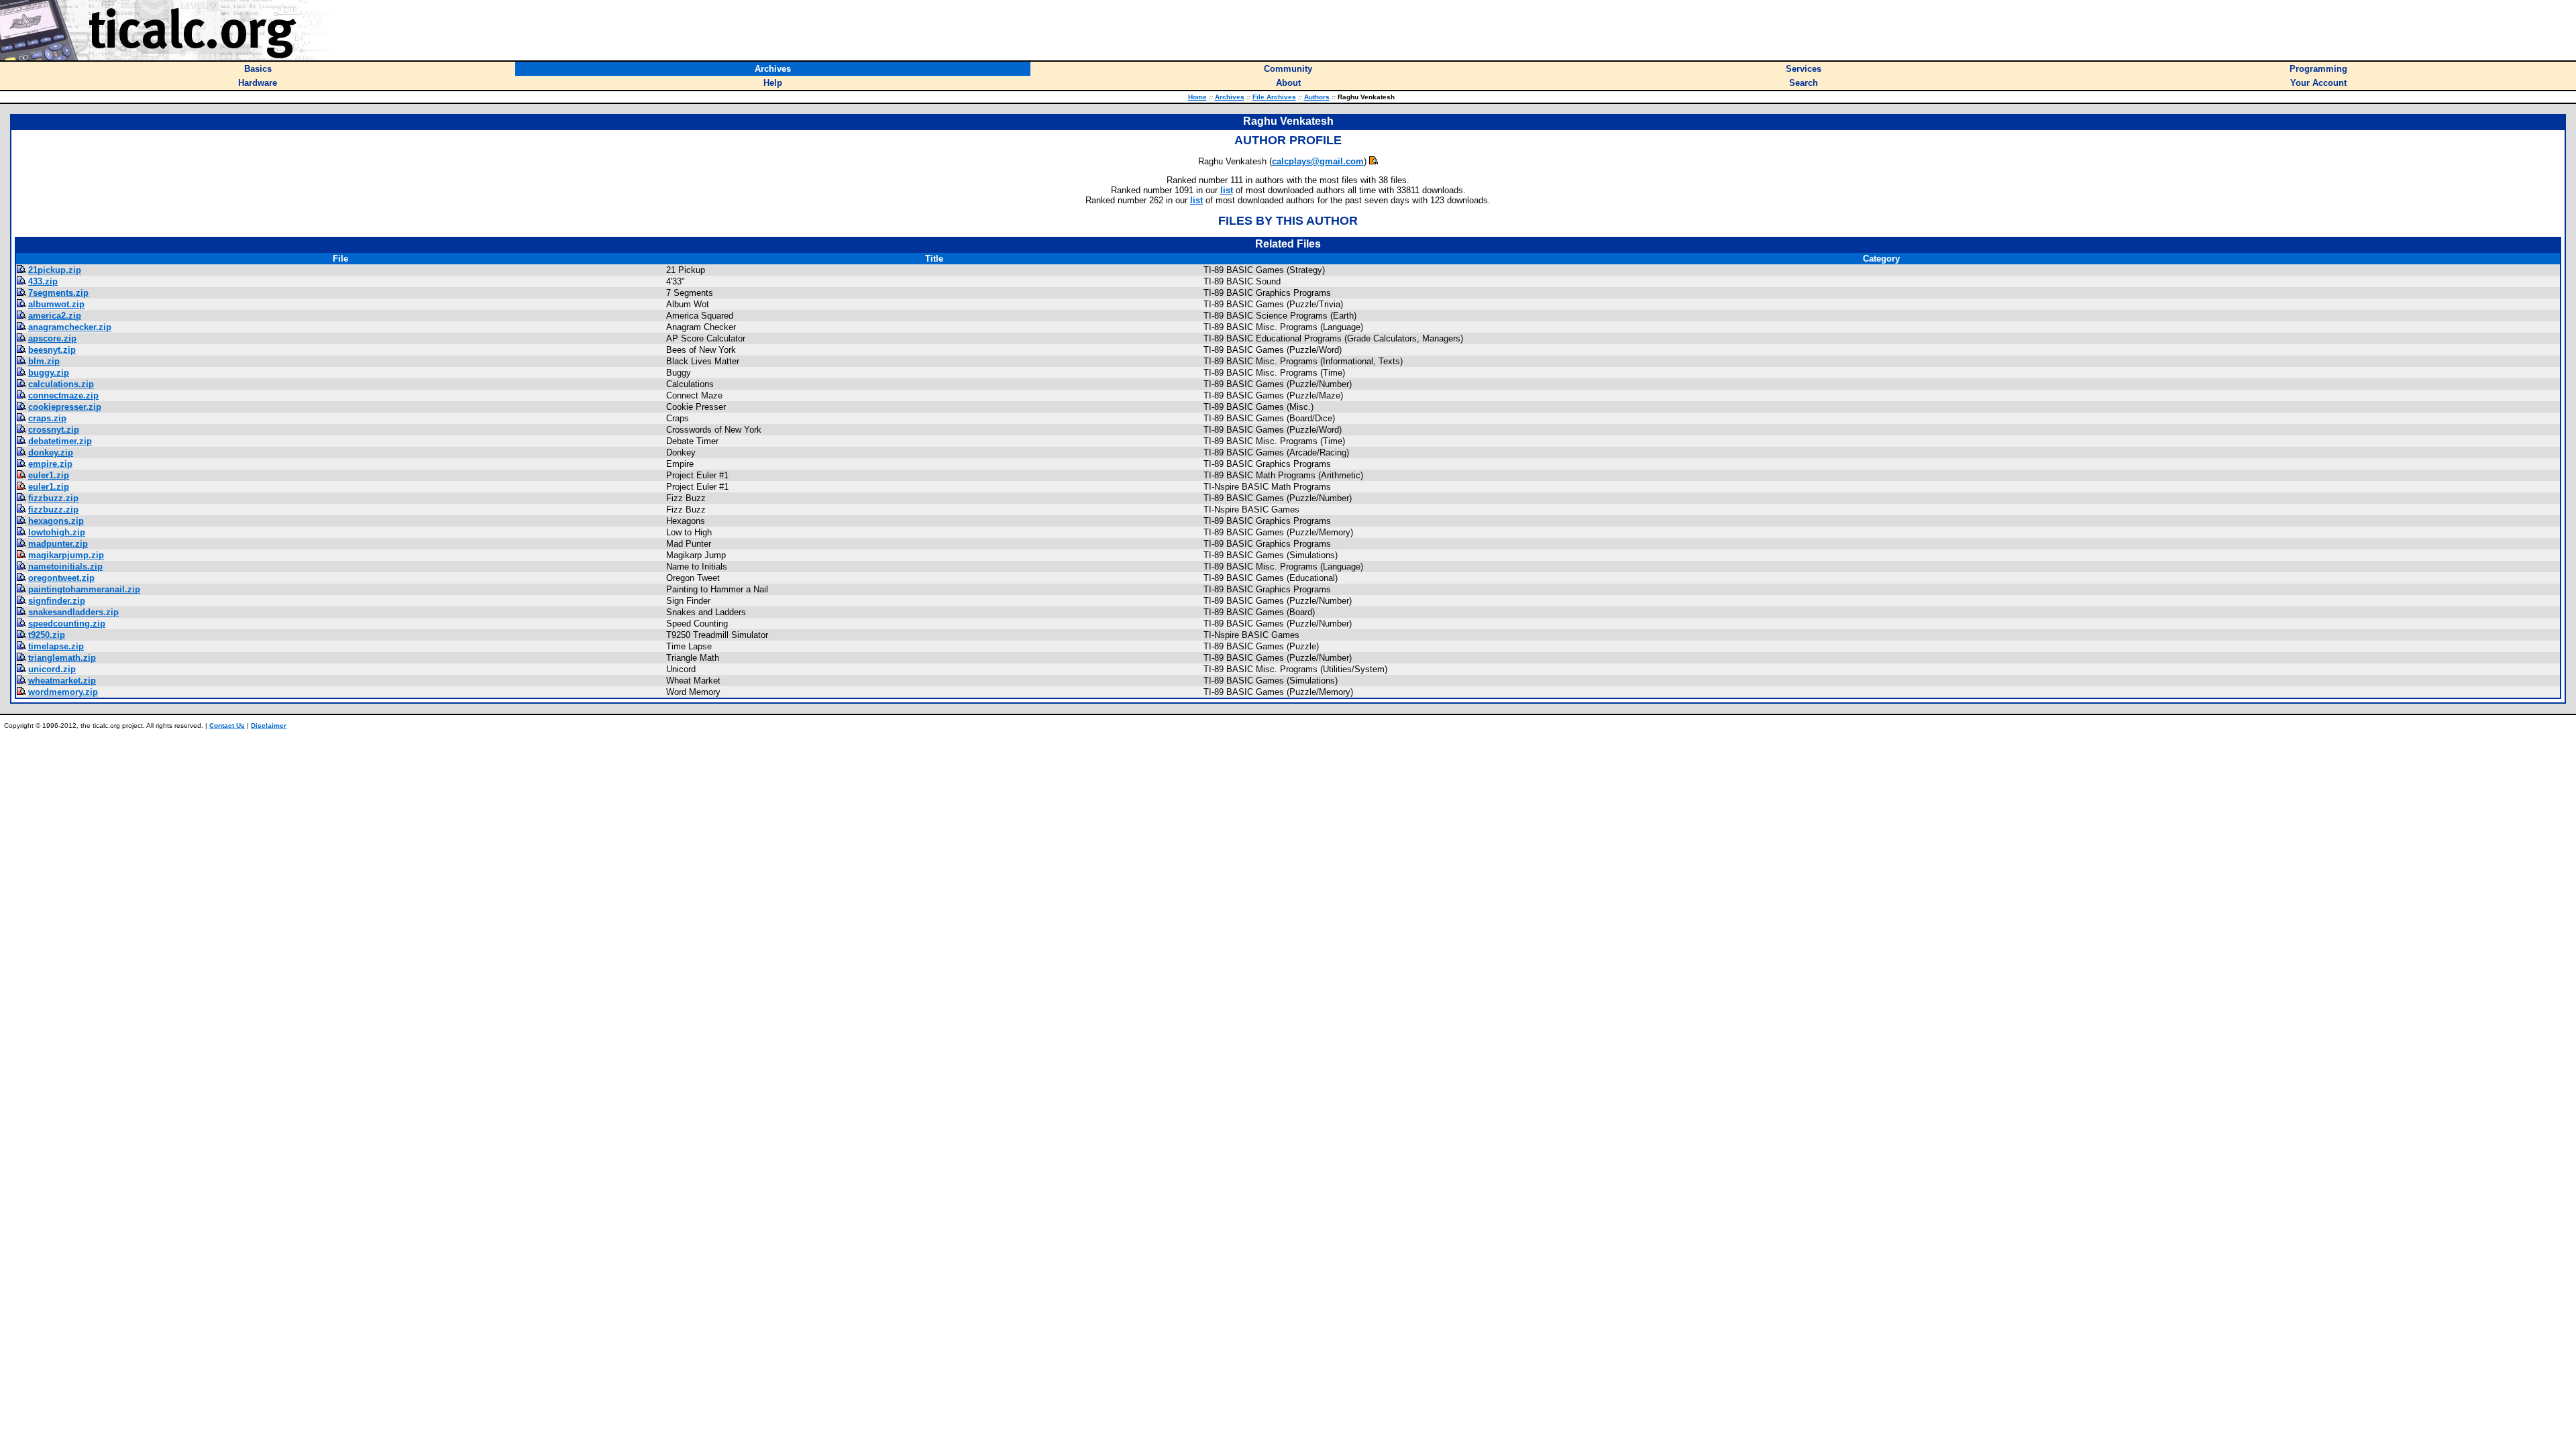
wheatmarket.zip (62, 681)
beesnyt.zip (52, 350)
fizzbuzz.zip (53, 498)
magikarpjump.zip (66, 555)
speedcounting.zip (67, 624)
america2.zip (55, 316)
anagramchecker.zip (70, 327)
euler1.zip (49, 475)
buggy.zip (49, 373)
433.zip (43, 281)
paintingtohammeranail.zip (84, 589)
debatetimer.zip (60, 441)
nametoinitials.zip (65, 567)
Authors (1317, 97)
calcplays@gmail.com (1318, 161)
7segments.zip (58, 293)
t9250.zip (47, 635)
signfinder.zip (57, 601)
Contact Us (227, 726)
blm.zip (44, 361)
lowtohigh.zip (57, 532)
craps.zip (47, 418)
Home (1197, 97)
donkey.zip (51, 452)
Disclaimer (269, 726)
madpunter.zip (58, 544)
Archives (1230, 97)
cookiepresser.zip (65, 407)
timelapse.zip (56, 646)
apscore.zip (52, 338)
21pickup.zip (55, 270)
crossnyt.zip (54, 430)
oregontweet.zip (61, 578)
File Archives (1274, 97)
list (1227, 190)
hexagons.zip (56, 521)
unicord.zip (52, 669)
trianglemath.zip (62, 658)
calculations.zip (61, 384)
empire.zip (50, 464)
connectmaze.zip (63, 395)
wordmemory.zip (63, 692)
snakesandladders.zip (73, 612)
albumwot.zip (56, 304)
